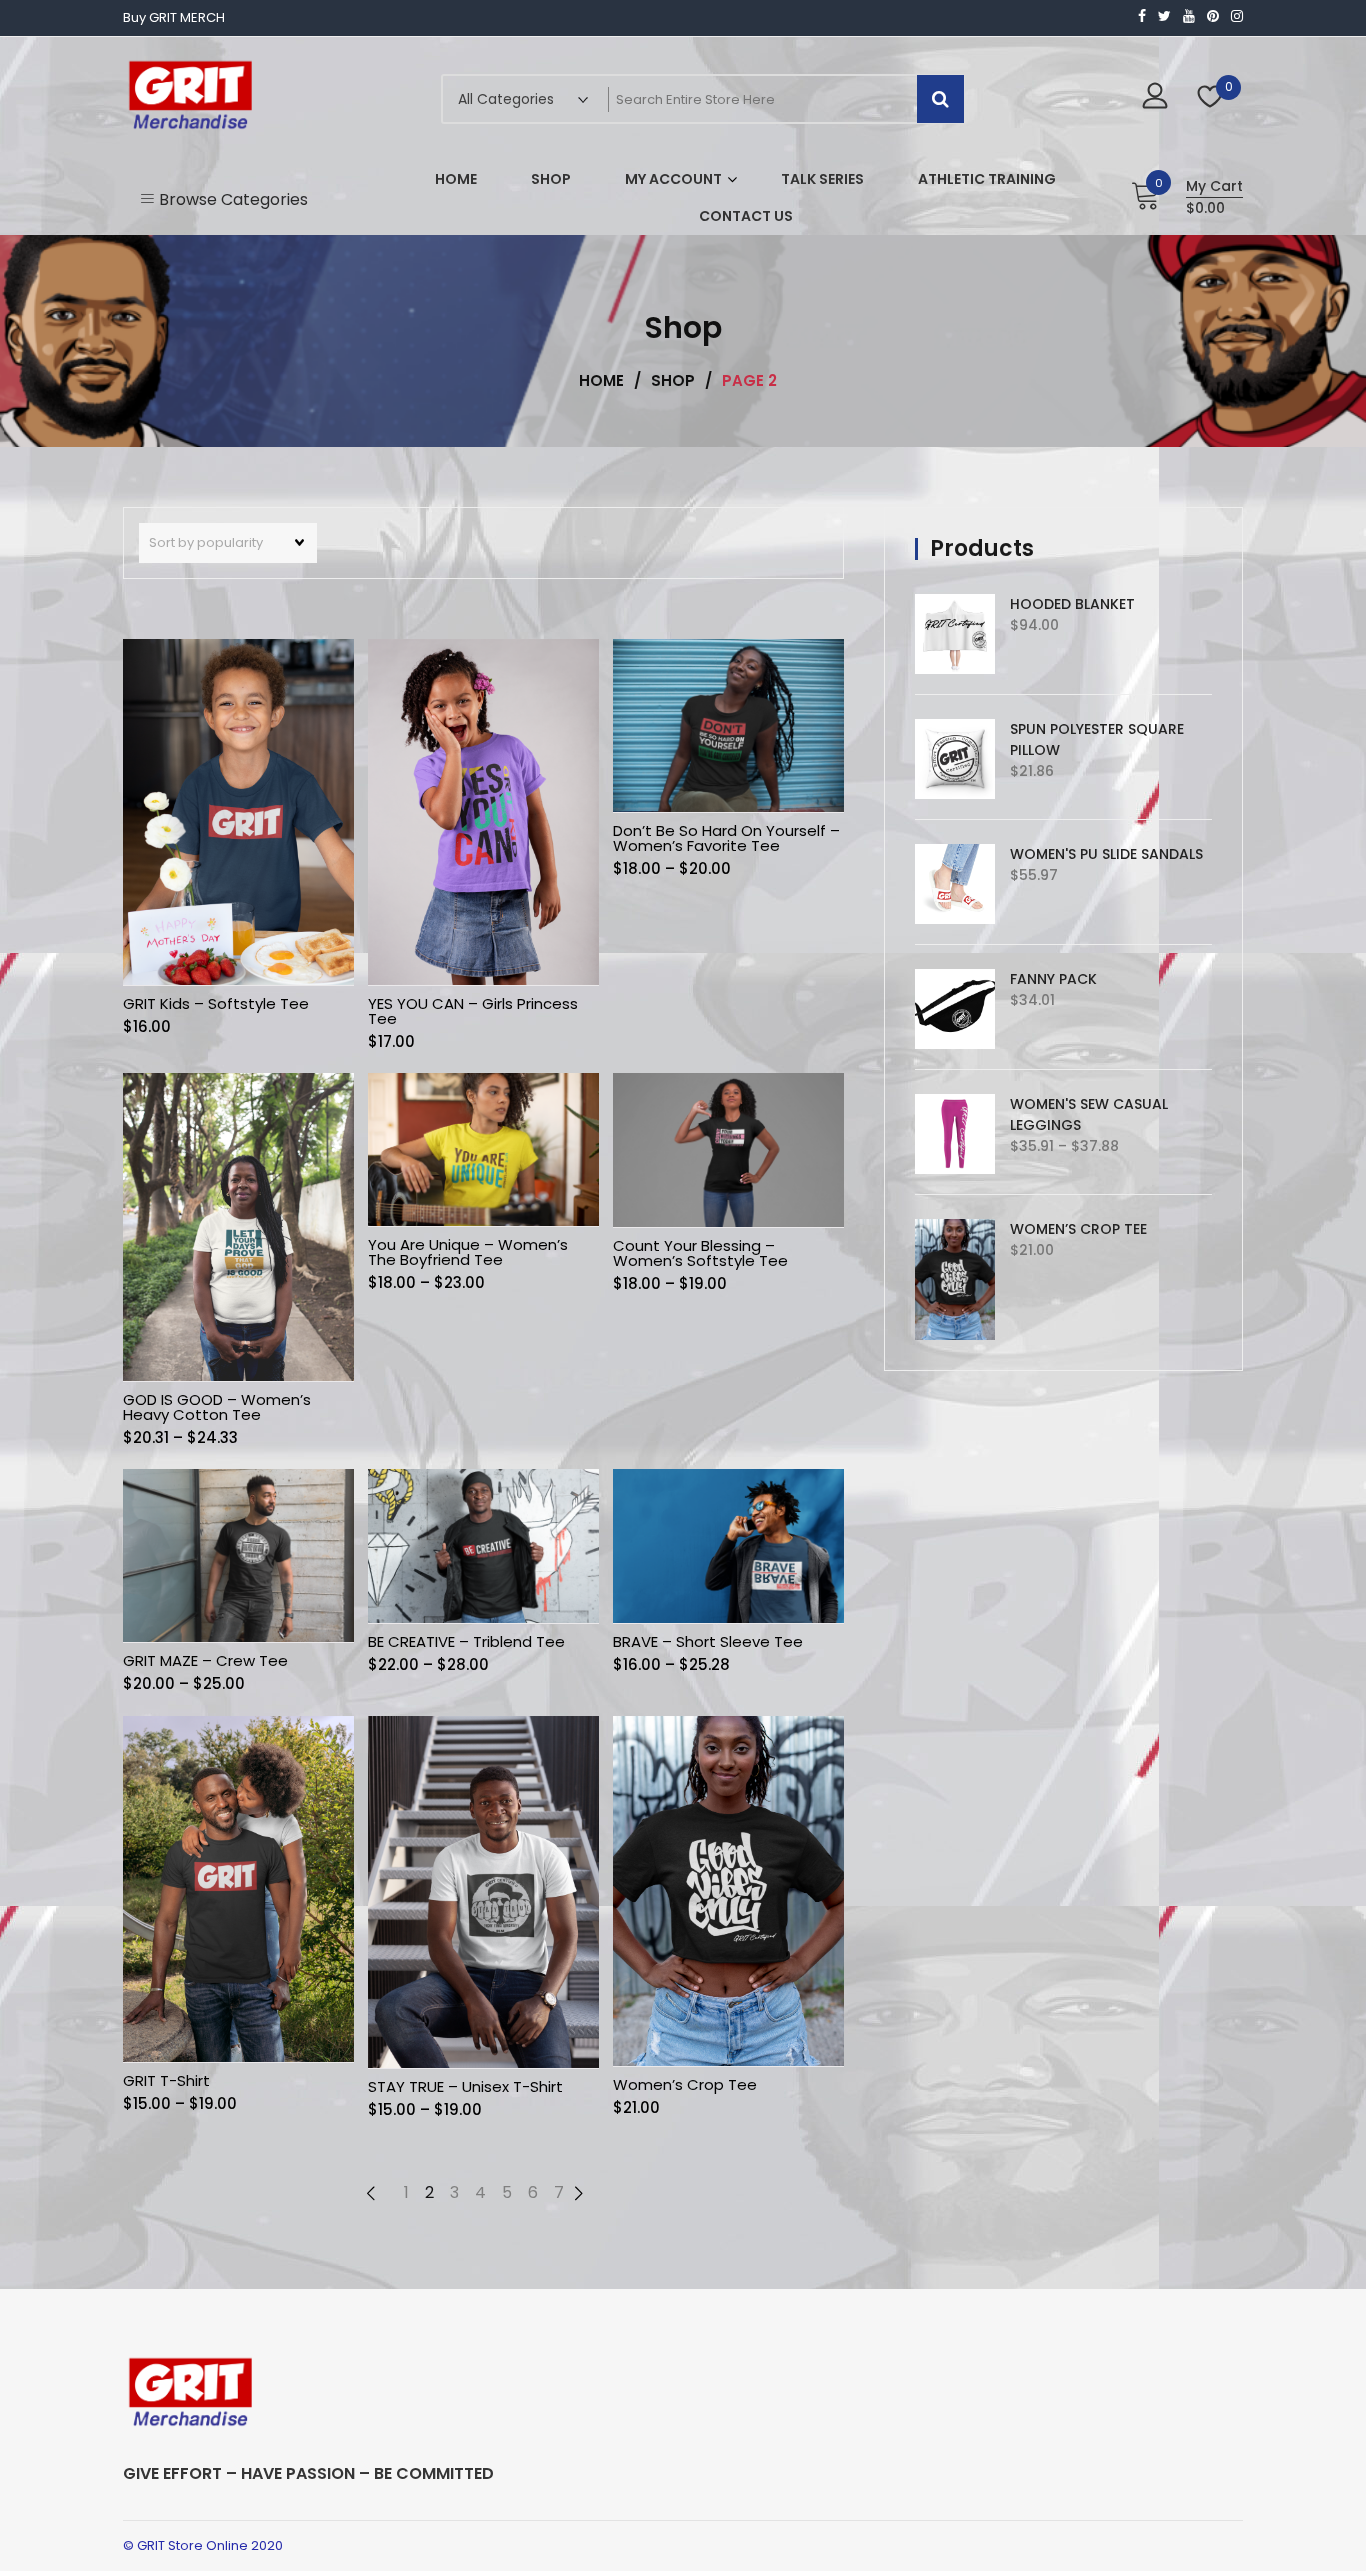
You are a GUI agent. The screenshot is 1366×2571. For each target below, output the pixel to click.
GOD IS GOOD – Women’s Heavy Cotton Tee (217, 1407)
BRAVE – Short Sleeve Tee (708, 1641)
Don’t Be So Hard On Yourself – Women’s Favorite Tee (726, 838)
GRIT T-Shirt (166, 2080)
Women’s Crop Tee (685, 2084)
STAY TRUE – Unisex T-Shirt (465, 2086)
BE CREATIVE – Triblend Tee (466, 1641)
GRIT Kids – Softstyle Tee (216, 1003)
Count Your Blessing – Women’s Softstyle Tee (700, 1253)
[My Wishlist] (1210, 98)
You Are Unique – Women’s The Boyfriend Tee (468, 1252)
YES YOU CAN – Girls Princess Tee (473, 1011)
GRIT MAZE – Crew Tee (205, 1660)
